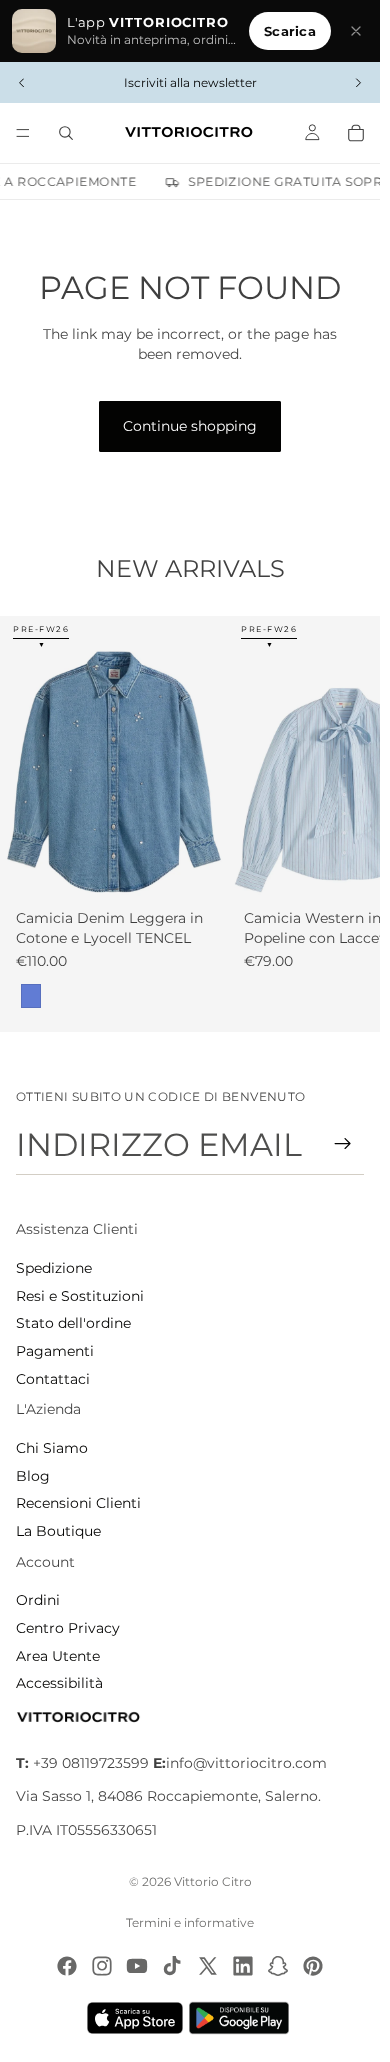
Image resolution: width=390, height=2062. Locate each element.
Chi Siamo (52, 1448)
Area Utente (58, 1656)
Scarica (290, 31)
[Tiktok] (172, 1966)
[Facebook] (67, 1966)
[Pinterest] (313, 1966)
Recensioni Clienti (78, 1503)
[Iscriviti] (343, 1144)
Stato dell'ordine (73, 1323)
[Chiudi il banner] (356, 31)
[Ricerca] (66, 133)
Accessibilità (59, 1683)
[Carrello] (356, 133)
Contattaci (53, 1379)
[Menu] (23, 133)
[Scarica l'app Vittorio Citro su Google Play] (243, 2018)
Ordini (38, 1600)
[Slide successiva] (358, 83)
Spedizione (54, 1268)
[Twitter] (208, 1966)
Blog (33, 1476)
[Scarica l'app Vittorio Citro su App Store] (135, 2018)
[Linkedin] (243, 1966)
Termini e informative (190, 1922)
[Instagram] (102, 1966)
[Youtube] (137, 1966)
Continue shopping (190, 426)
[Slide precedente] (22, 83)
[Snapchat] (278, 1966)
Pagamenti (55, 1351)
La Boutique (58, 1531)
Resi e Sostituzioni (80, 1296)
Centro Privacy (68, 1628)
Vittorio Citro (213, 1881)
